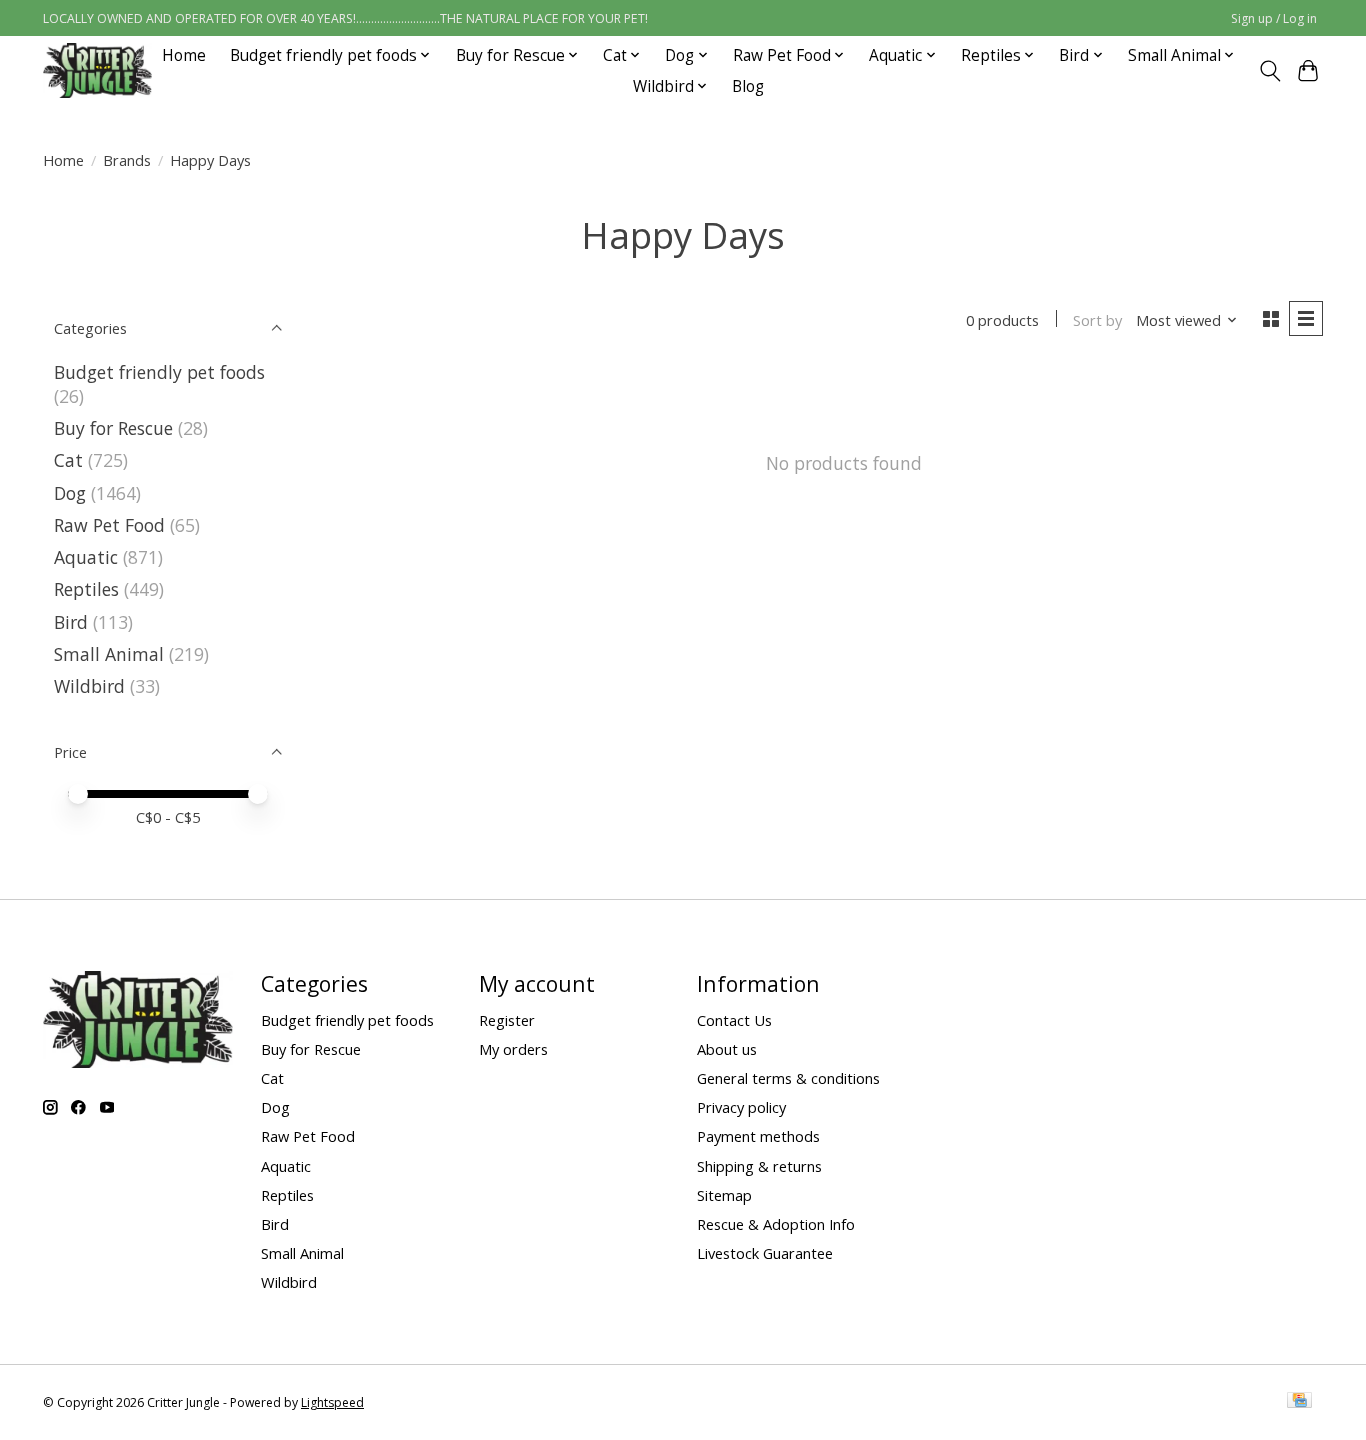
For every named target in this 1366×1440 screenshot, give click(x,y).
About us (727, 1049)
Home (184, 55)
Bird (71, 622)
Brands (127, 160)
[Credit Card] (1299, 1402)
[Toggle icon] (1269, 71)
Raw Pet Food (109, 525)
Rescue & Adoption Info (776, 1224)
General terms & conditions (788, 1078)
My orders (513, 1049)
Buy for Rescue (113, 428)
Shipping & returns (759, 1166)
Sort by (1097, 320)
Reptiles (86, 589)
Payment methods (758, 1136)
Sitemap (724, 1195)
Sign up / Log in (1274, 18)
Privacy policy (741, 1107)
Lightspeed (332, 1402)
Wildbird (89, 686)
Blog (748, 86)
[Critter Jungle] (97, 70)
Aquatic (86, 557)
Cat (68, 460)
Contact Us (734, 1020)
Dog (70, 493)
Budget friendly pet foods (159, 372)
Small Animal (109, 654)
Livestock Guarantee (765, 1253)
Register (507, 1020)
